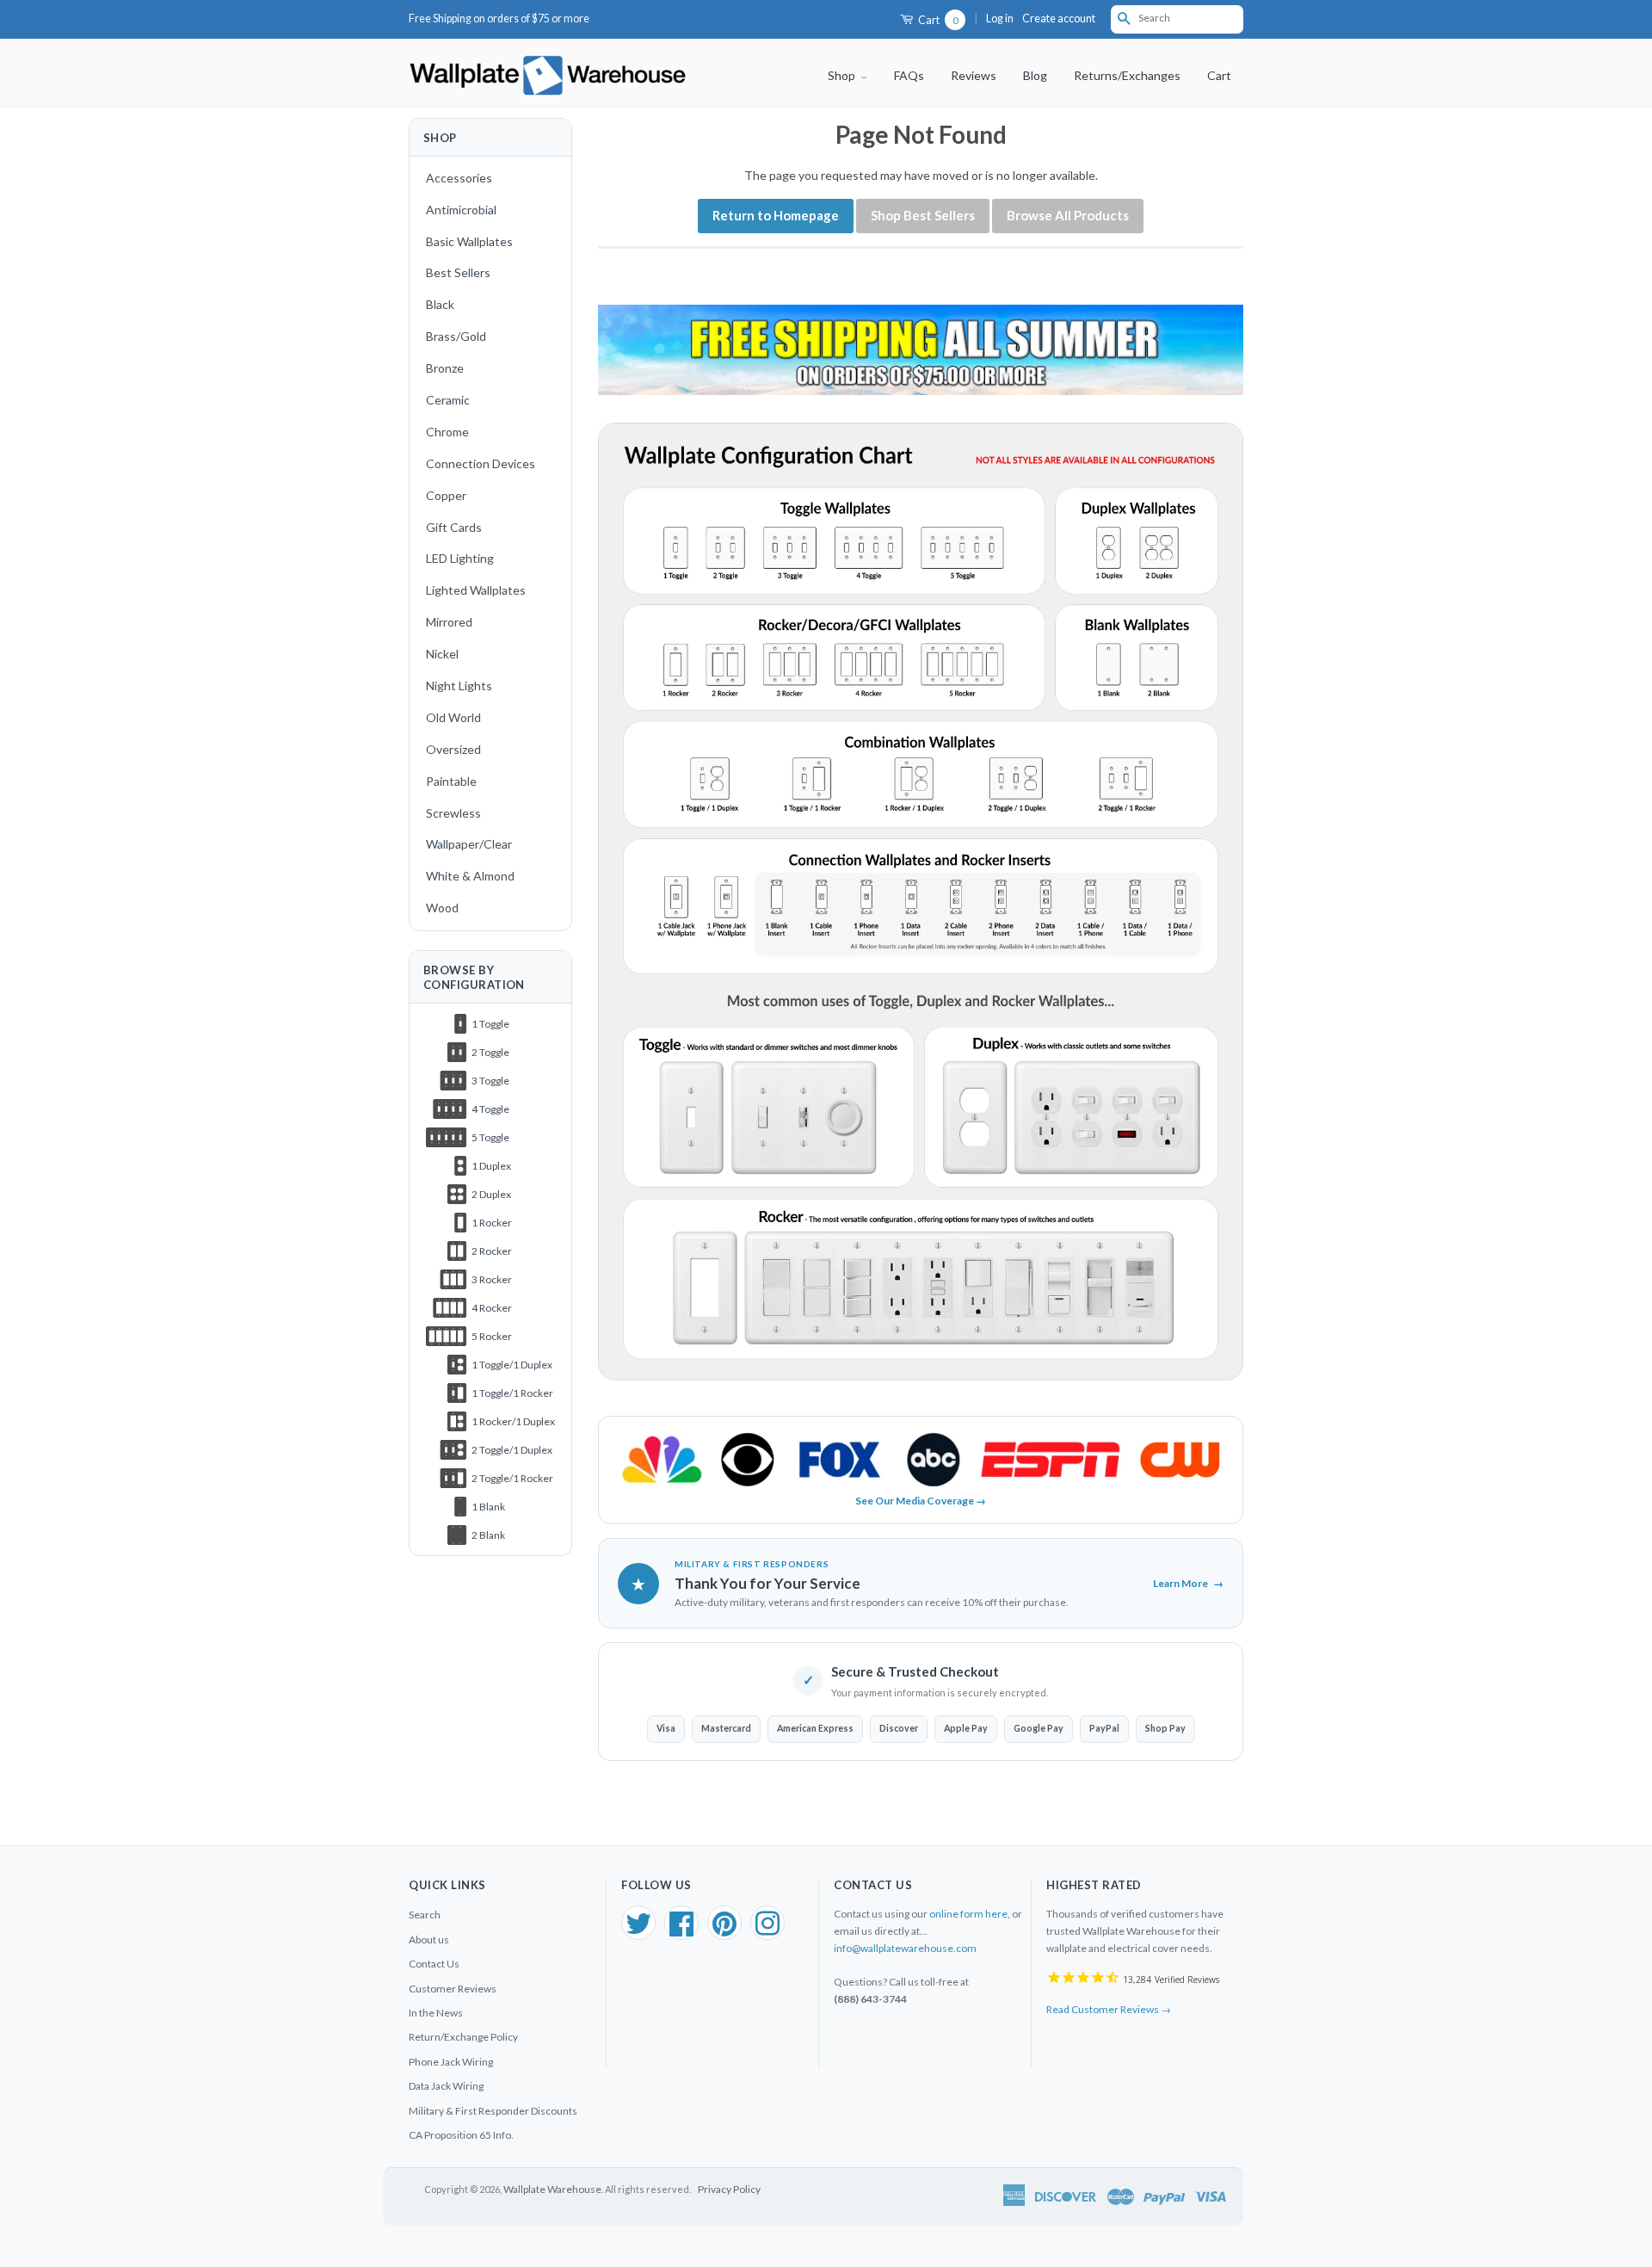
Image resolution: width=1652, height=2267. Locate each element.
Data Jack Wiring (446, 2086)
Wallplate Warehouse (552, 2189)
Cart (937, 20)
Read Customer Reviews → (1109, 2009)
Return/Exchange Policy (463, 2037)
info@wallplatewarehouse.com (905, 1948)
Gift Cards (454, 527)
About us (429, 1940)
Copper (446, 495)
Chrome (447, 432)
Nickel (442, 654)
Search (425, 1915)
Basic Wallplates (469, 241)
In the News (436, 2013)
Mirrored (449, 622)
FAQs (909, 75)
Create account (1059, 19)
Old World (453, 717)
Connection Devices (481, 463)
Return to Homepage (776, 215)
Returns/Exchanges (1127, 75)
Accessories (459, 178)
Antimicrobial (461, 210)
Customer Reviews (453, 1989)
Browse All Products (1068, 215)
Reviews (974, 75)
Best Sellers (458, 272)
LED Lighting (460, 558)
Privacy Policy (729, 2189)
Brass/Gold (456, 336)
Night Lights (459, 686)
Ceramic (448, 400)
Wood (442, 908)
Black (440, 304)
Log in (1000, 19)
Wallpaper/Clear (469, 844)
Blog (1035, 75)
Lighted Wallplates (476, 590)
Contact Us (434, 1964)
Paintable (451, 781)
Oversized (453, 749)
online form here (968, 1914)
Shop (843, 75)
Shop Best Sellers (923, 215)
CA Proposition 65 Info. (461, 2135)
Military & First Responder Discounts (493, 2111)
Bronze (445, 368)
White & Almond (470, 876)
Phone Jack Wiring (451, 2062)
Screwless (453, 813)
